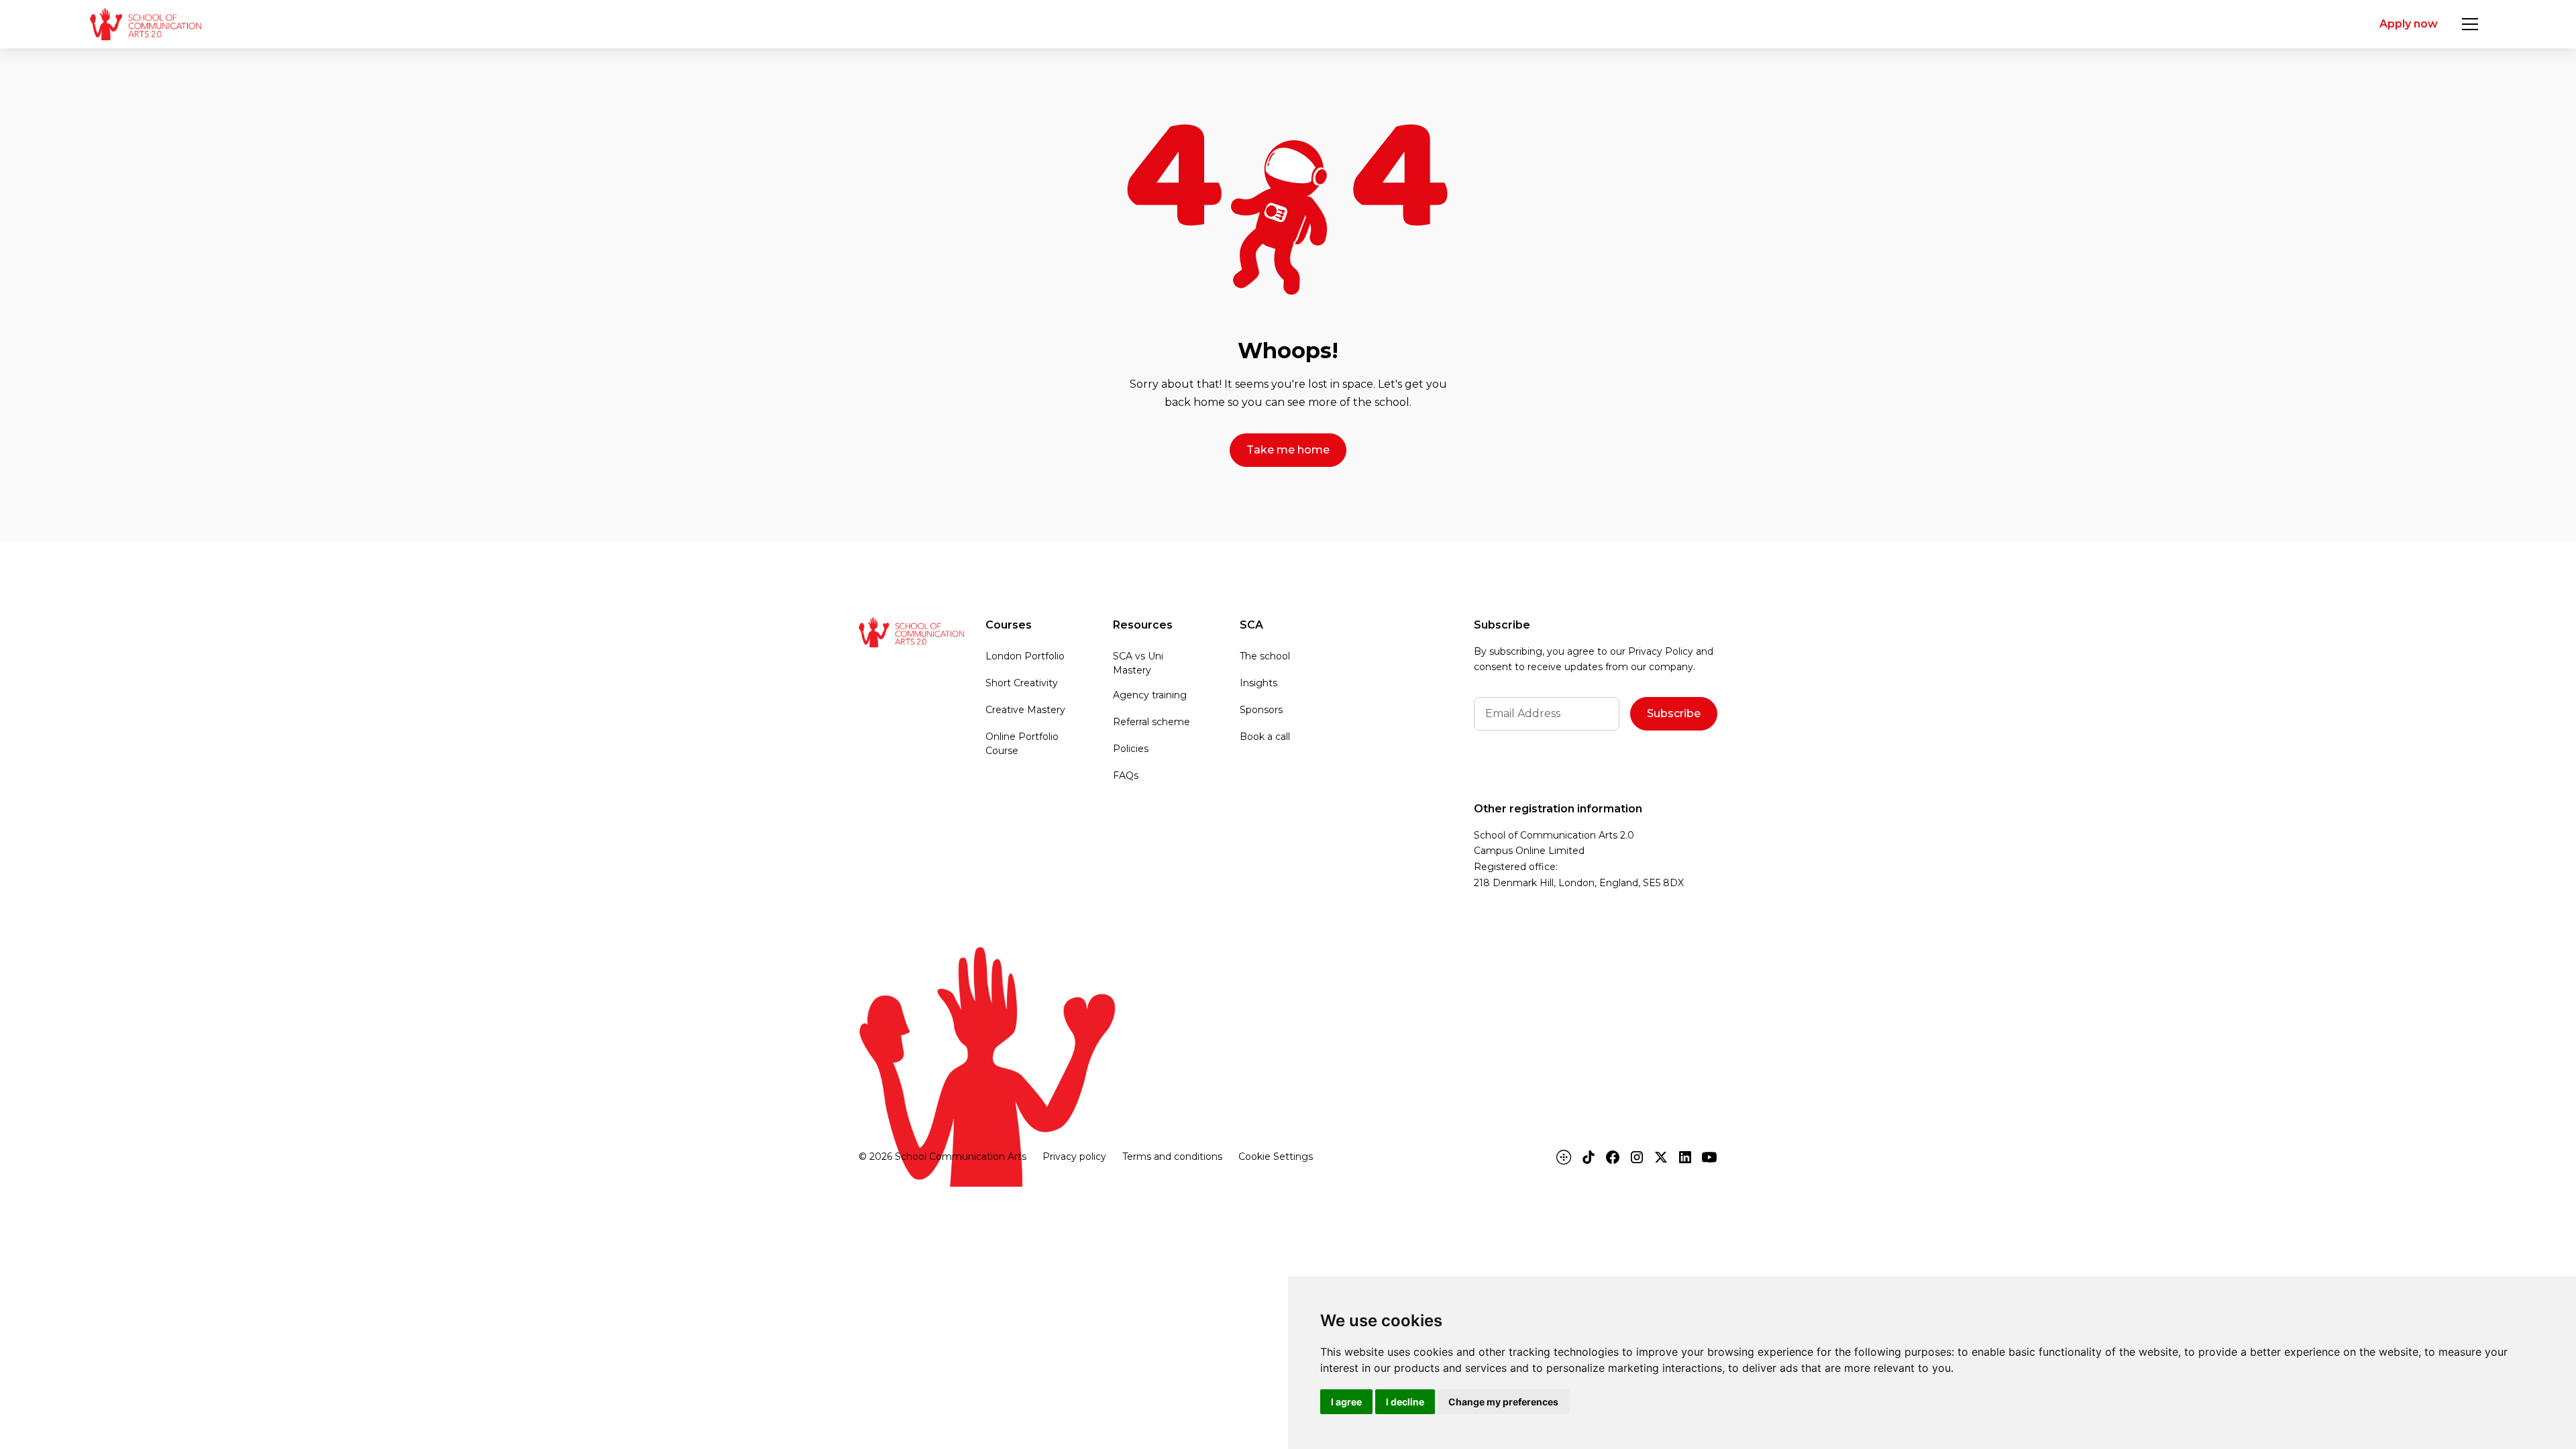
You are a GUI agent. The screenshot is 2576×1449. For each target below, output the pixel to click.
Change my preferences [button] (1503, 1402)
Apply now (2409, 24)
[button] (2470, 24)
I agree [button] (1346, 1402)
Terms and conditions (1172, 1157)
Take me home (1288, 450)
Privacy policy (1074, 1157)
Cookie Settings (1276, 1157)
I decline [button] (1405, 1402)
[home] (145, 24)
